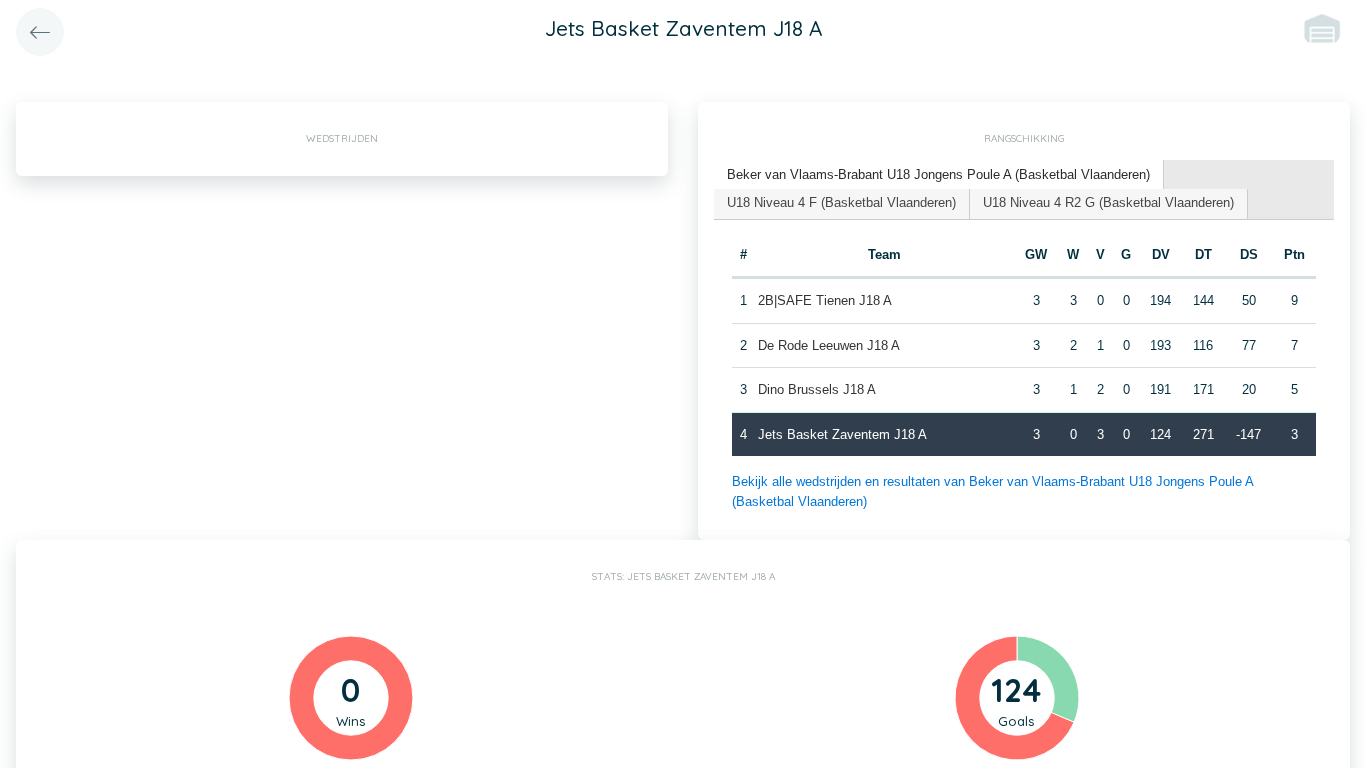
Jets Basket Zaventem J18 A (842, 434)
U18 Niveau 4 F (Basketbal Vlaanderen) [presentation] (841, 202)
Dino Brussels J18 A (817, 389)
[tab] (939, 175)
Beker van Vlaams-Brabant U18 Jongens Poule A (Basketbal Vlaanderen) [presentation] (938, 174)
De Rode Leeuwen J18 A (829, 345)
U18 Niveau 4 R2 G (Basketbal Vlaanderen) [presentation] (1108, 202)
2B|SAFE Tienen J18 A (825, 300)
